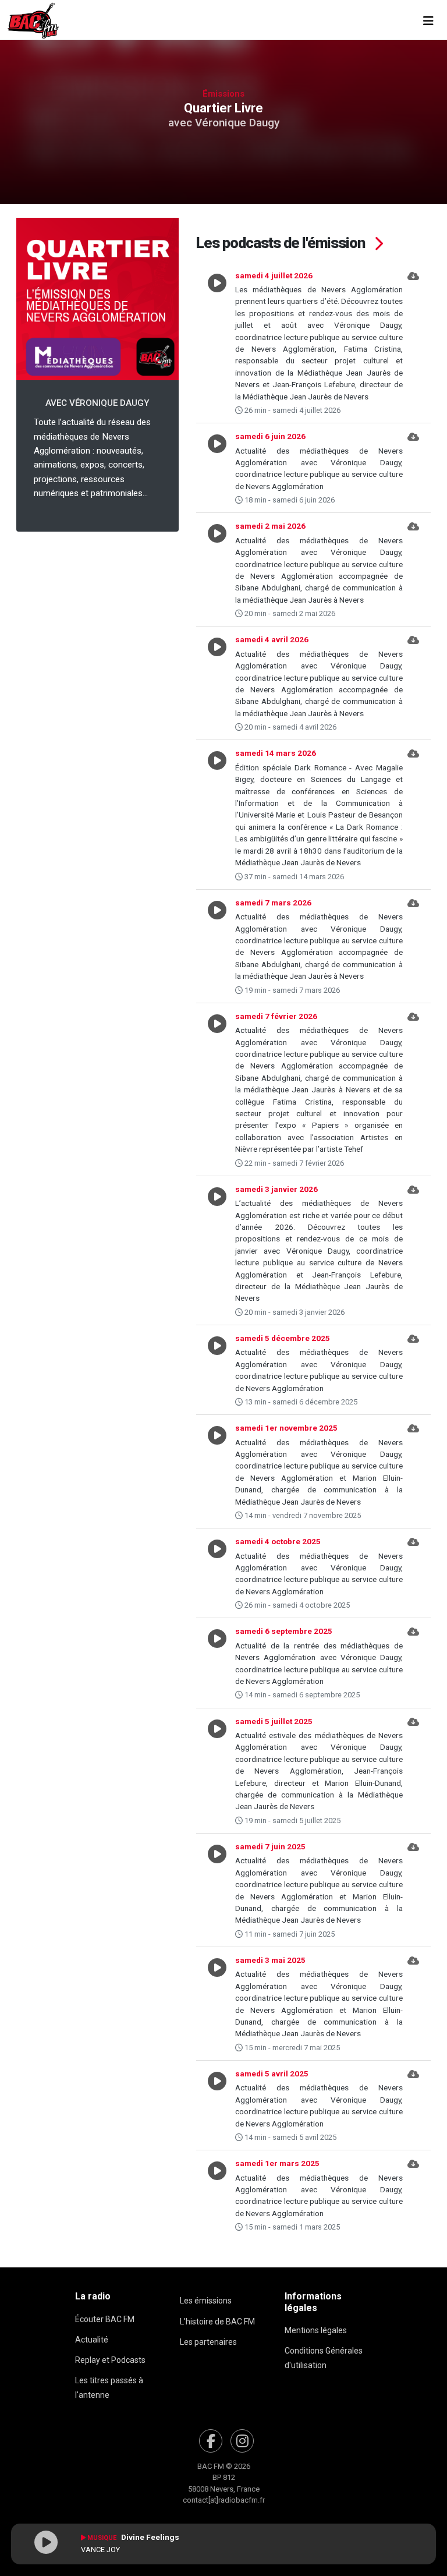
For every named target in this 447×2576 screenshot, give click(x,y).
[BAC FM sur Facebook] (211, 2441)
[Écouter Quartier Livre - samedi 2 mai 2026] (217, 569)
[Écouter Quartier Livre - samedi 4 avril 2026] (217, 683)
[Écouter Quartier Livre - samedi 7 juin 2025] (217, 1890)
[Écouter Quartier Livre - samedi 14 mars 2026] (217, 814)
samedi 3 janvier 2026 (276, 1189)
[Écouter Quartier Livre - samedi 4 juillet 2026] (217, 343)
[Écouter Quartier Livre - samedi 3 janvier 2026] (217, 1250)
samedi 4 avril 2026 (272, 639)
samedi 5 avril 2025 (272, 2073)
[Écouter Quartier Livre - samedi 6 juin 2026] (217, 468)
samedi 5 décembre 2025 (283, 1338)
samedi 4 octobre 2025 (278, 1541)
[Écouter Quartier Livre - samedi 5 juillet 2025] (217, 1771)
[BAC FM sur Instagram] (242, 2441)
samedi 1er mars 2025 (277, 2163)
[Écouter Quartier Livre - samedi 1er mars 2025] (217, 2195)
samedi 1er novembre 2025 (286, 1428)
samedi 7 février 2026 (276, 1016)
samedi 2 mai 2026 (270, 526)
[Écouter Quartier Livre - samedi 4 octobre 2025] (217, 1573)
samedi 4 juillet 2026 (274, 275)
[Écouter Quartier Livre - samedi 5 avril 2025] (217, 2105)
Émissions (223, 94)
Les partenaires (208, 2342)
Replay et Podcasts (110, 2360)
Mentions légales (316, 2330)
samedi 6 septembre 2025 (284, 1631)
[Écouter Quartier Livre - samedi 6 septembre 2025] (217, 1663)
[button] (413, 343)
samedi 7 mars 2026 (273, 903)
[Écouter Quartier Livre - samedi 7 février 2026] (217, 1089)
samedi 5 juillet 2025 (274, 1721)
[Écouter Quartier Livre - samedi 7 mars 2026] (217, 946)
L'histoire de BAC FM (217, 2322)
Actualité (92, 2340)
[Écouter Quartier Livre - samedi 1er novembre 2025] (217, 1471)
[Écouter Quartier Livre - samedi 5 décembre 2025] (217, 1370)
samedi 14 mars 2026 (276, 753)
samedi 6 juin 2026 (270, 436)
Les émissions (206, 2301)
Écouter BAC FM (105, 2319)
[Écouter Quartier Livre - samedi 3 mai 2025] (217, 2004)
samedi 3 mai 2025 (270, 1960)
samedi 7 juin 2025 (270, 1846)
